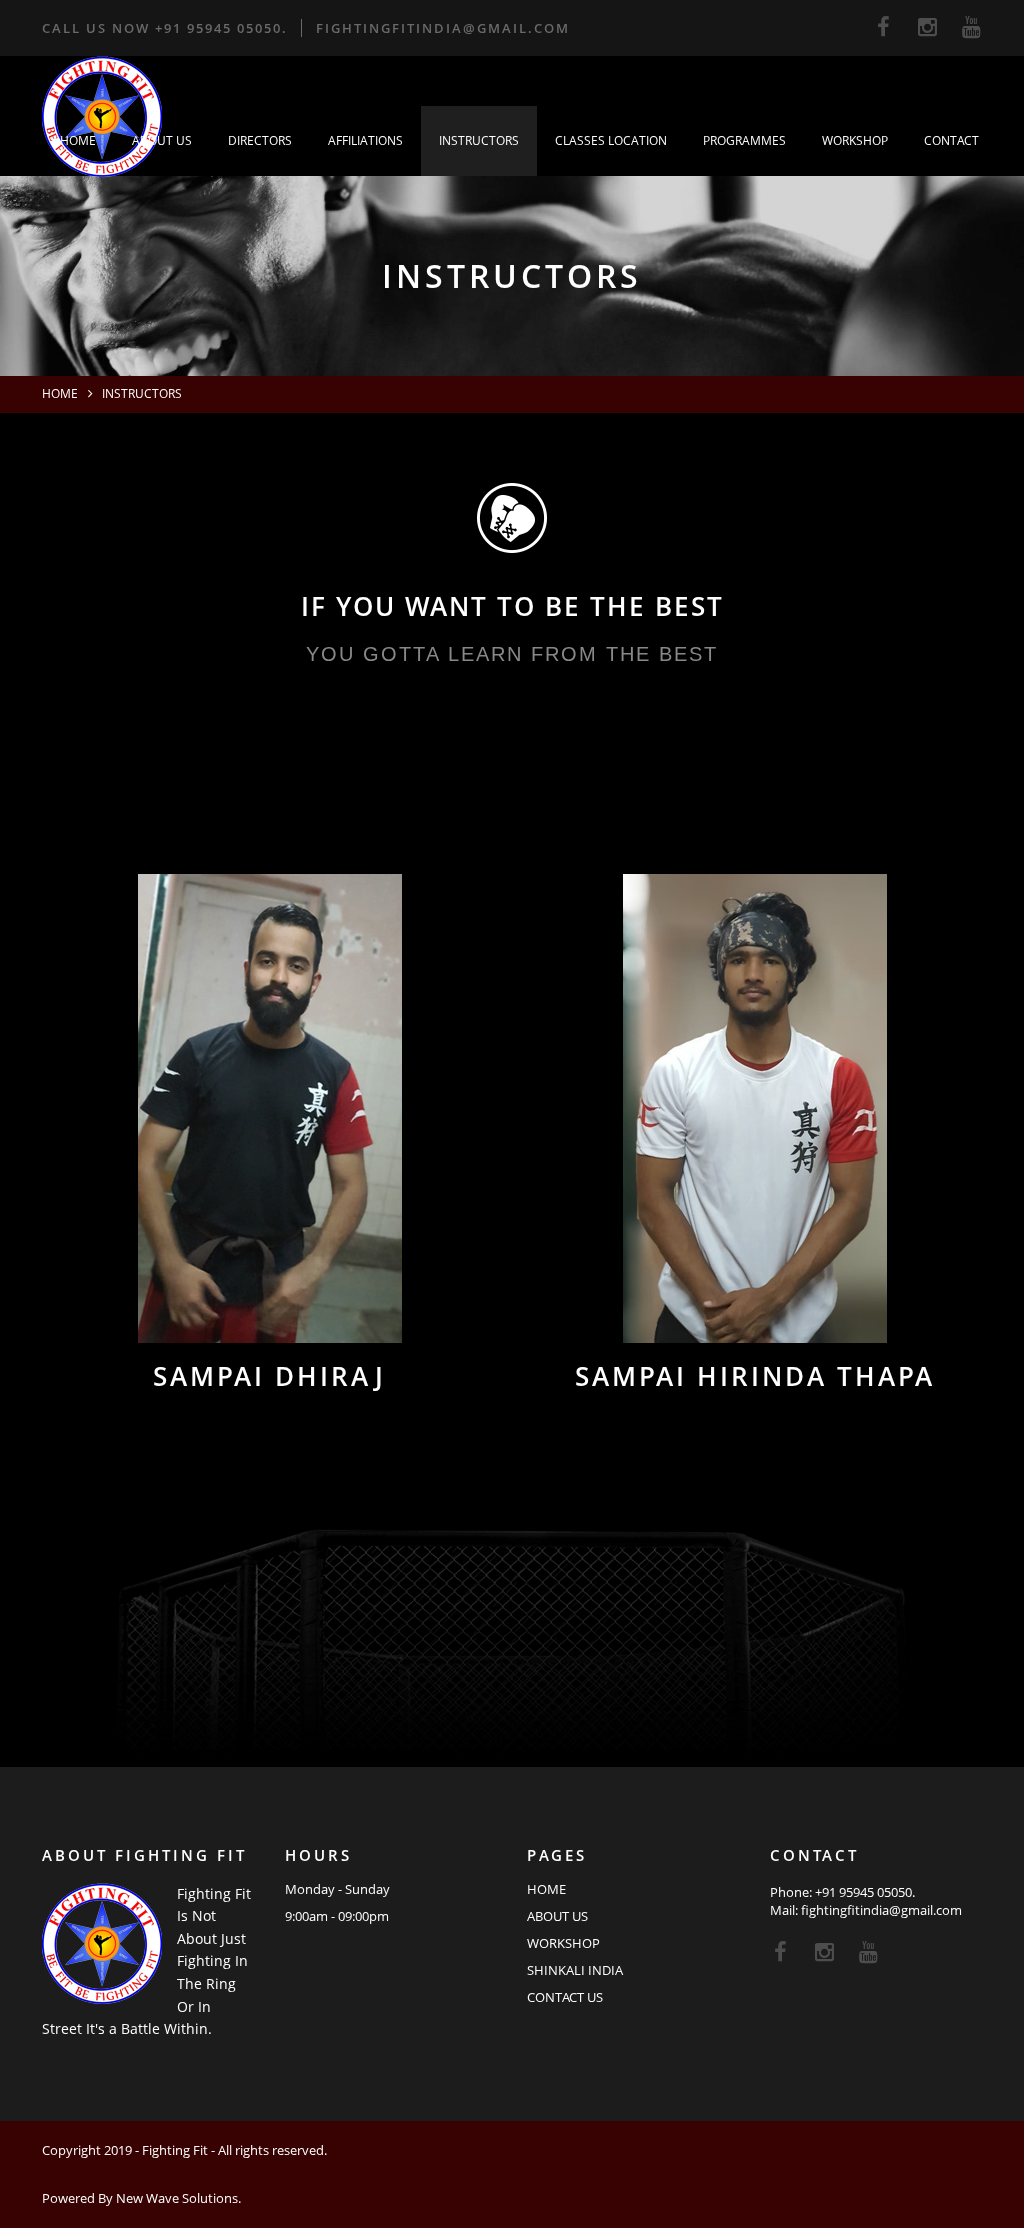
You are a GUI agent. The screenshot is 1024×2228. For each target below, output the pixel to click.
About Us (162, 140)
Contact (951, 140)
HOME (546, 1889)
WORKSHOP (563, 1943)
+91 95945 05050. (221, 28)
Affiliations (365, 140)
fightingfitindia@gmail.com (443, 28)
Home (78, 140)
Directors (260, 140)
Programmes (744, 140)
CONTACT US (565, 1997)
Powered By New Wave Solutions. (141, 2198)
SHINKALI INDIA (575, 1970)
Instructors (479, 140)
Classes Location (611, 140)
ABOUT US (557, 1916)
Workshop (855, 140)
